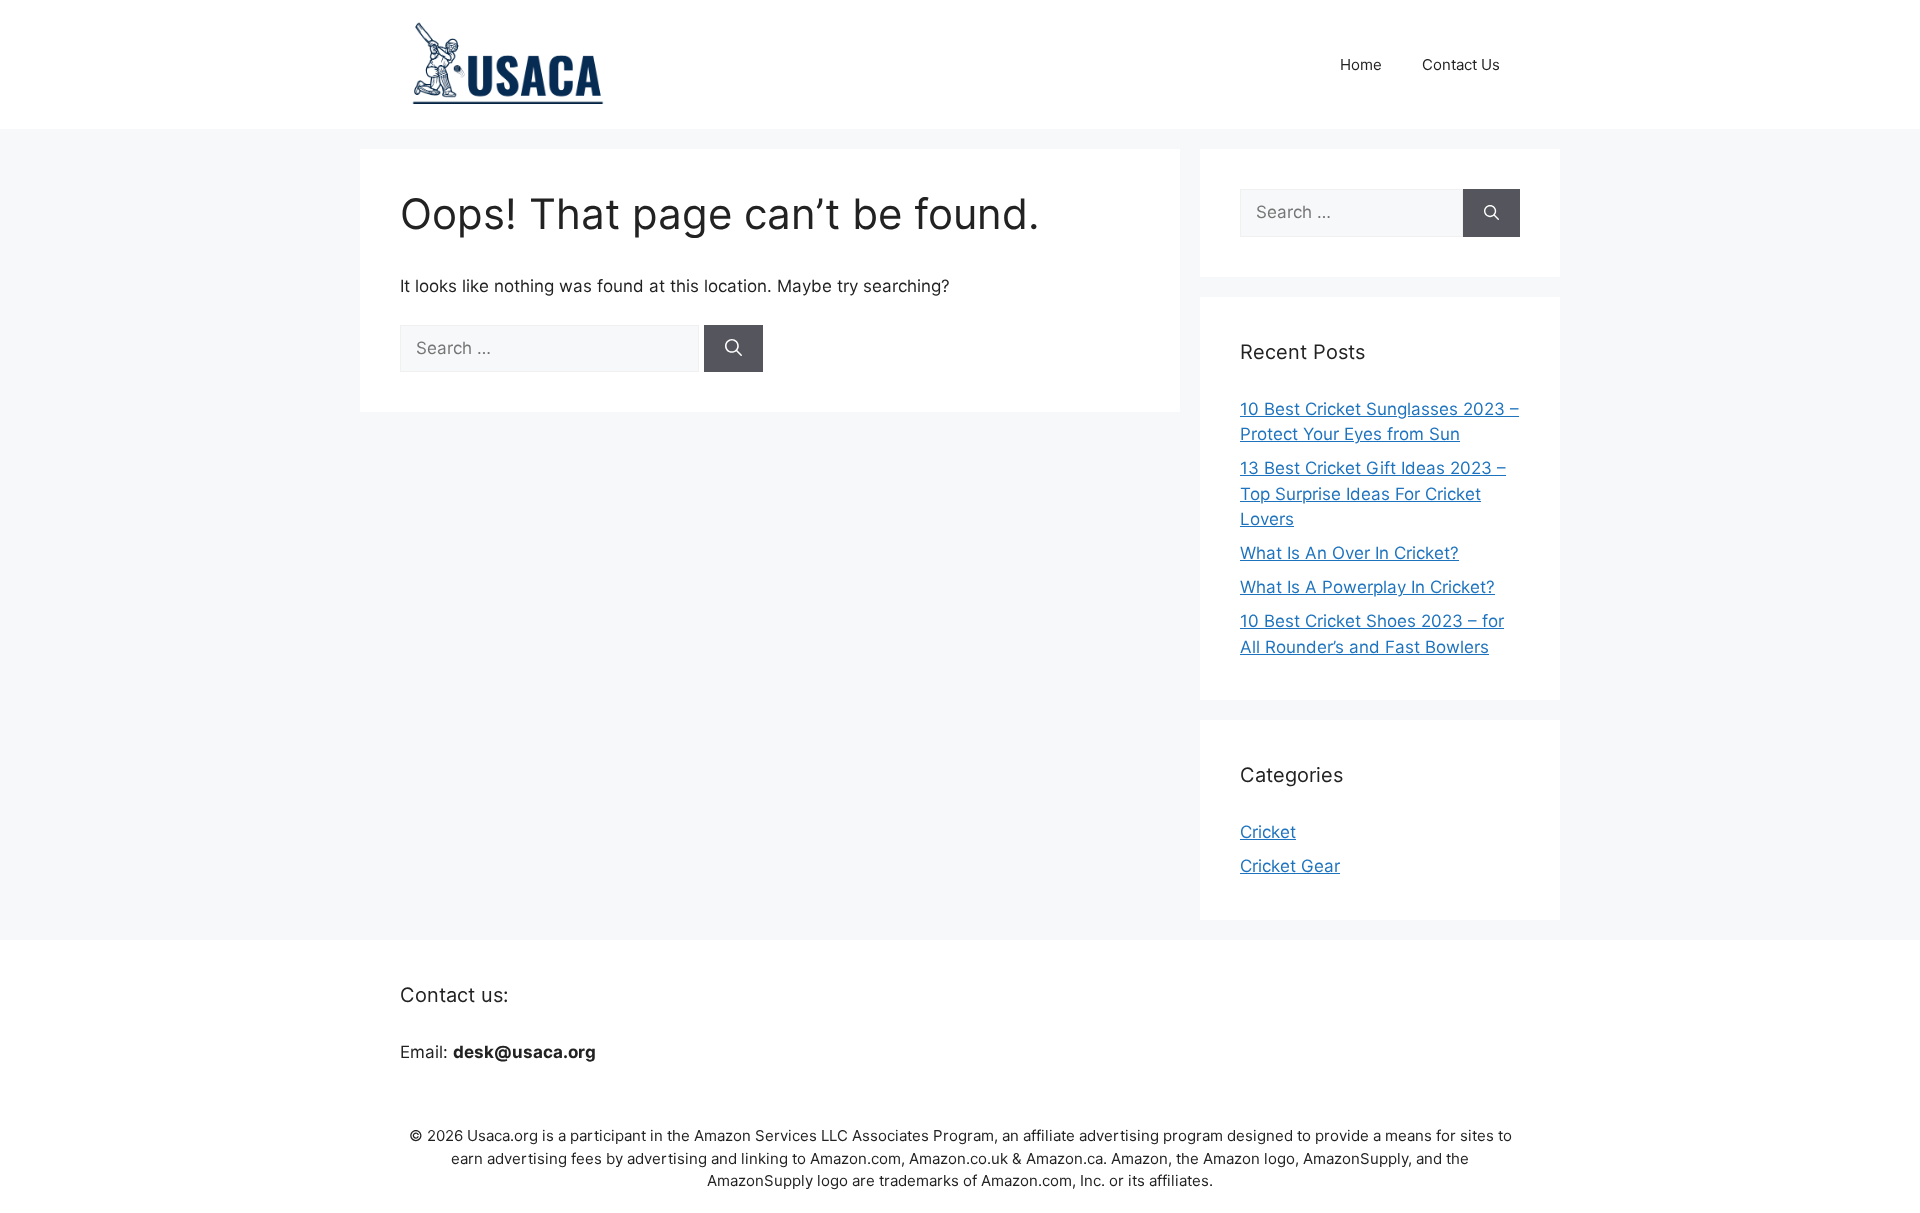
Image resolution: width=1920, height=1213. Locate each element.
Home (1361, 64)
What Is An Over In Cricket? (1349, 553)
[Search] (733, 349)
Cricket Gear (1290, 866)
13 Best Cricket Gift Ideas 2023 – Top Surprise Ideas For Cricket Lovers (1373, 493)
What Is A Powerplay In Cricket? (1367, 587)
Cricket (1268, 832)
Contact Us (1461, 64)
